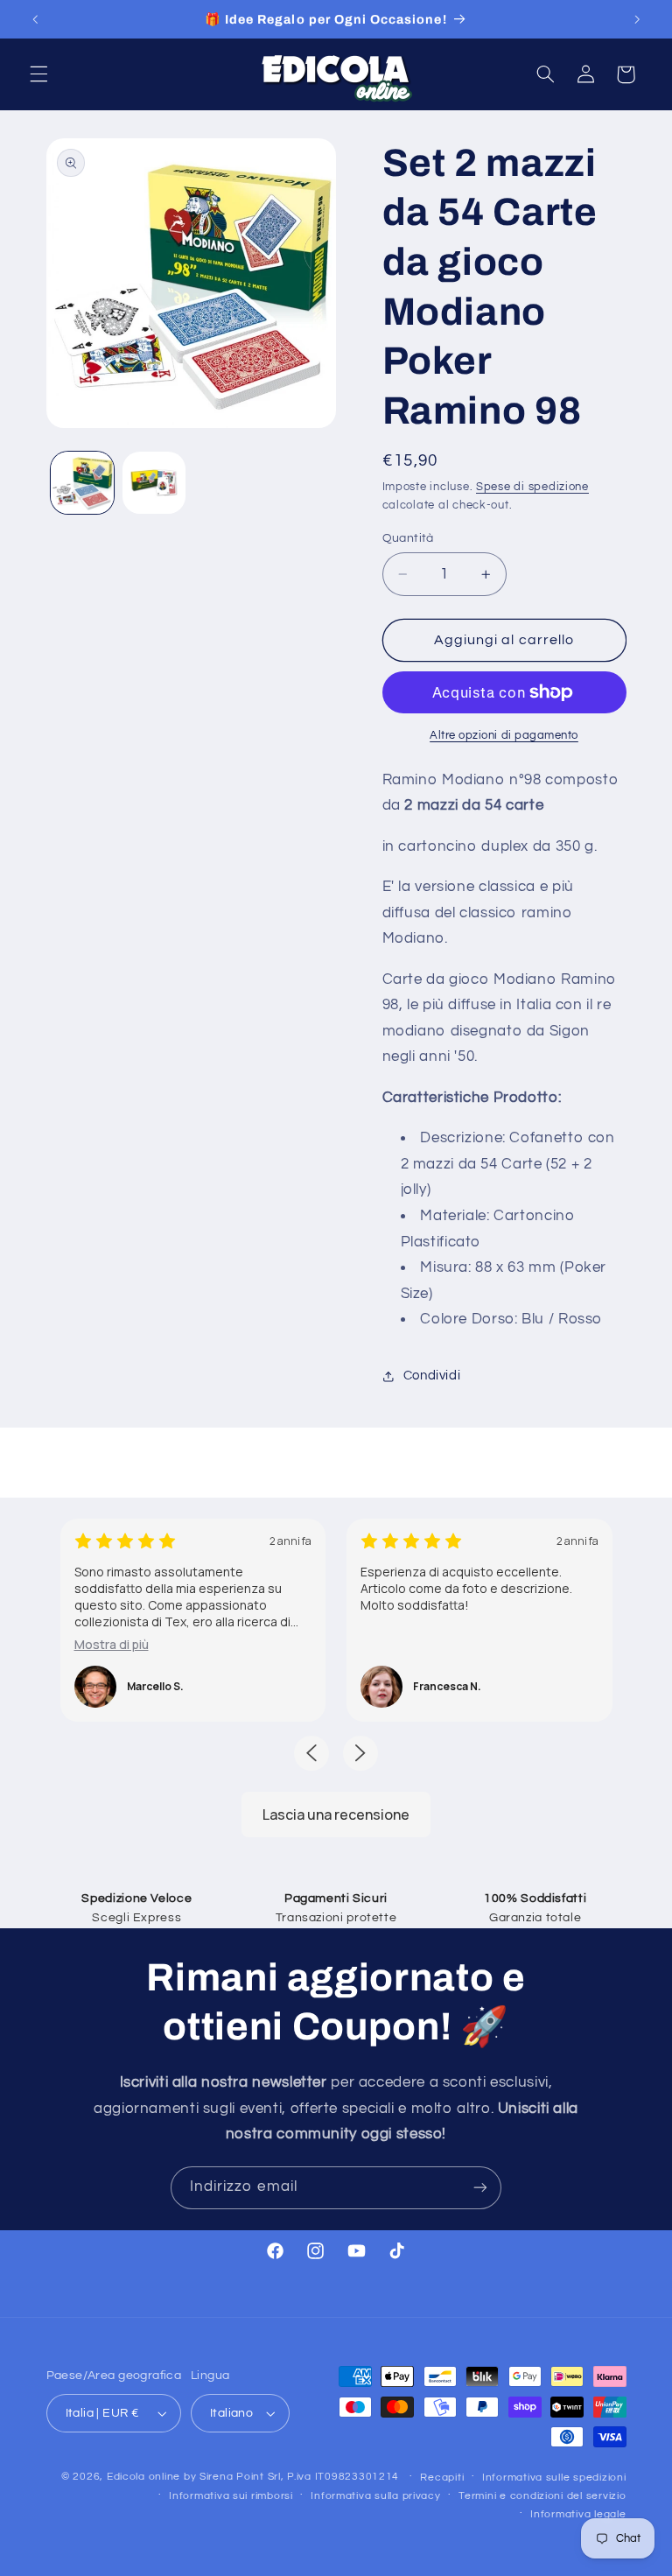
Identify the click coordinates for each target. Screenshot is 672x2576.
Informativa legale (578, 2514)
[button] (38, 74)
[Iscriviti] (480, 2188)
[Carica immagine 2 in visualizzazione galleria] (154, 483)
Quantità (408, 538)
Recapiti (442, 2478)
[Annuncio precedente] (35, 19)
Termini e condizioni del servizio (542, 2496)
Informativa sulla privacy (375, 2496)
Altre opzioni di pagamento (504, 736)
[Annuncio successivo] (637, 19)
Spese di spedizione (532, 487)
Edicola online (143, 2477)
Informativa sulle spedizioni (554, 2478)
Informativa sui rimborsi (231, 2496)
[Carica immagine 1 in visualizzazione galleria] (82, 483)
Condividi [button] (432, 1376)
